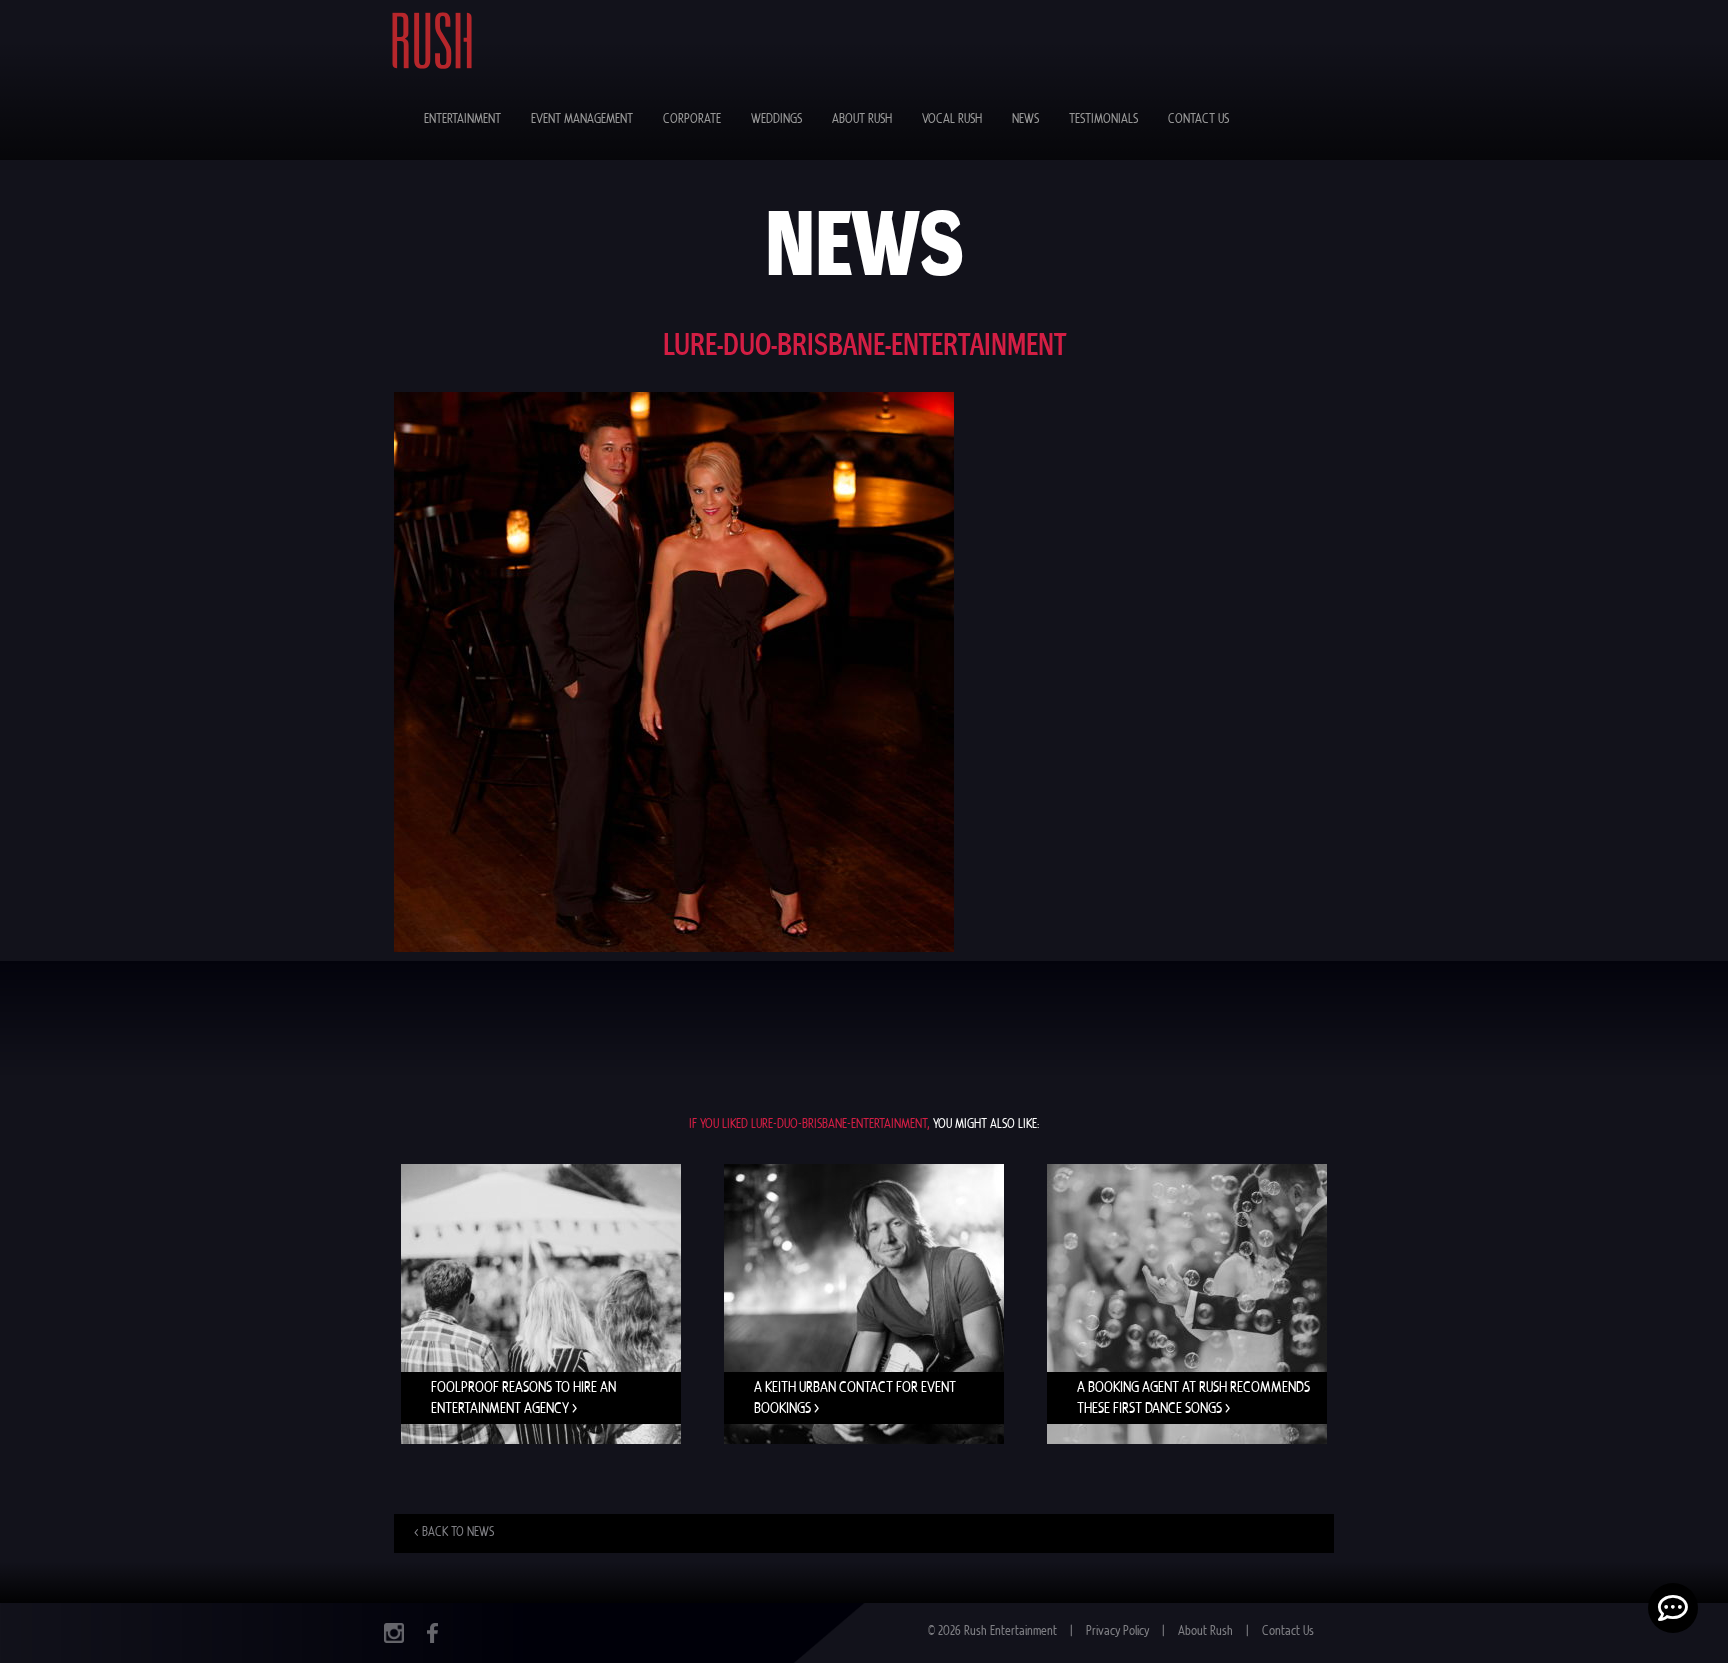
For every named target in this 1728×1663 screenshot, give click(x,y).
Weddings (776, 119)
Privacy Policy (1117, 1631)
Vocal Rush (952, 119)
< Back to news (454, 1532)
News (1025, 119)
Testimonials (1103, 119)
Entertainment (462, 119)
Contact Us (1198, 119)
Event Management (582, 119)
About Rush (862, 119)
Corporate (692, 119)
